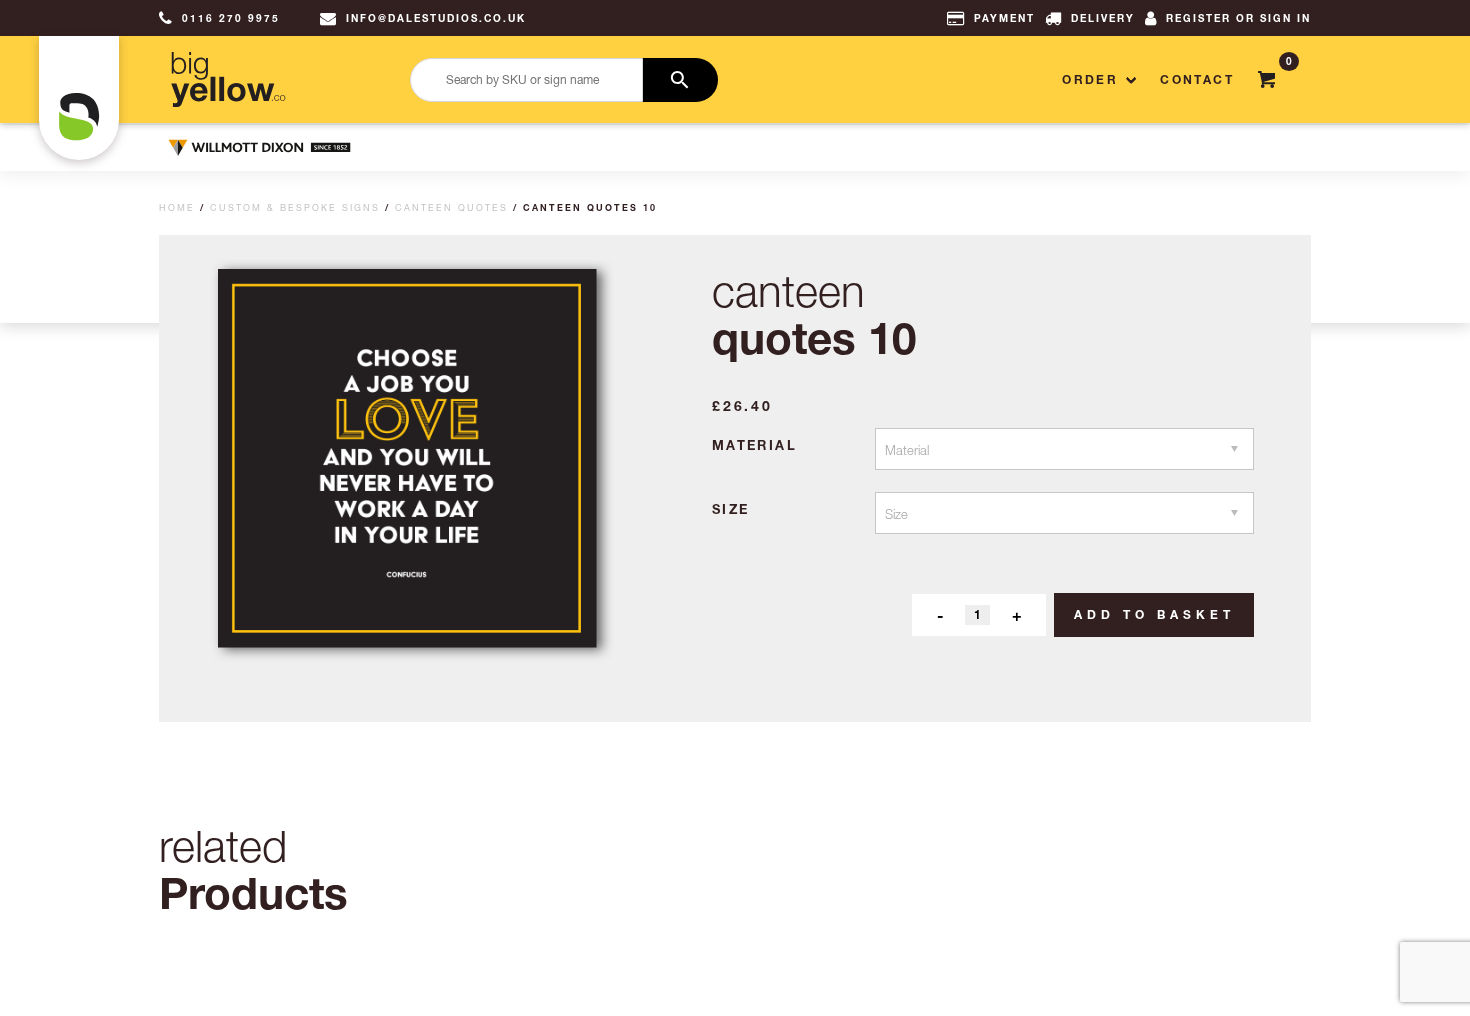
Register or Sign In (1238, 18)
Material (754, 445)
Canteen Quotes (451, 207)
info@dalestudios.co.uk (436, 18)
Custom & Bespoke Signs (295, 207)
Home (177, 207)
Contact (1197, 79)
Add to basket (1154, 614)
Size (731, 509)
